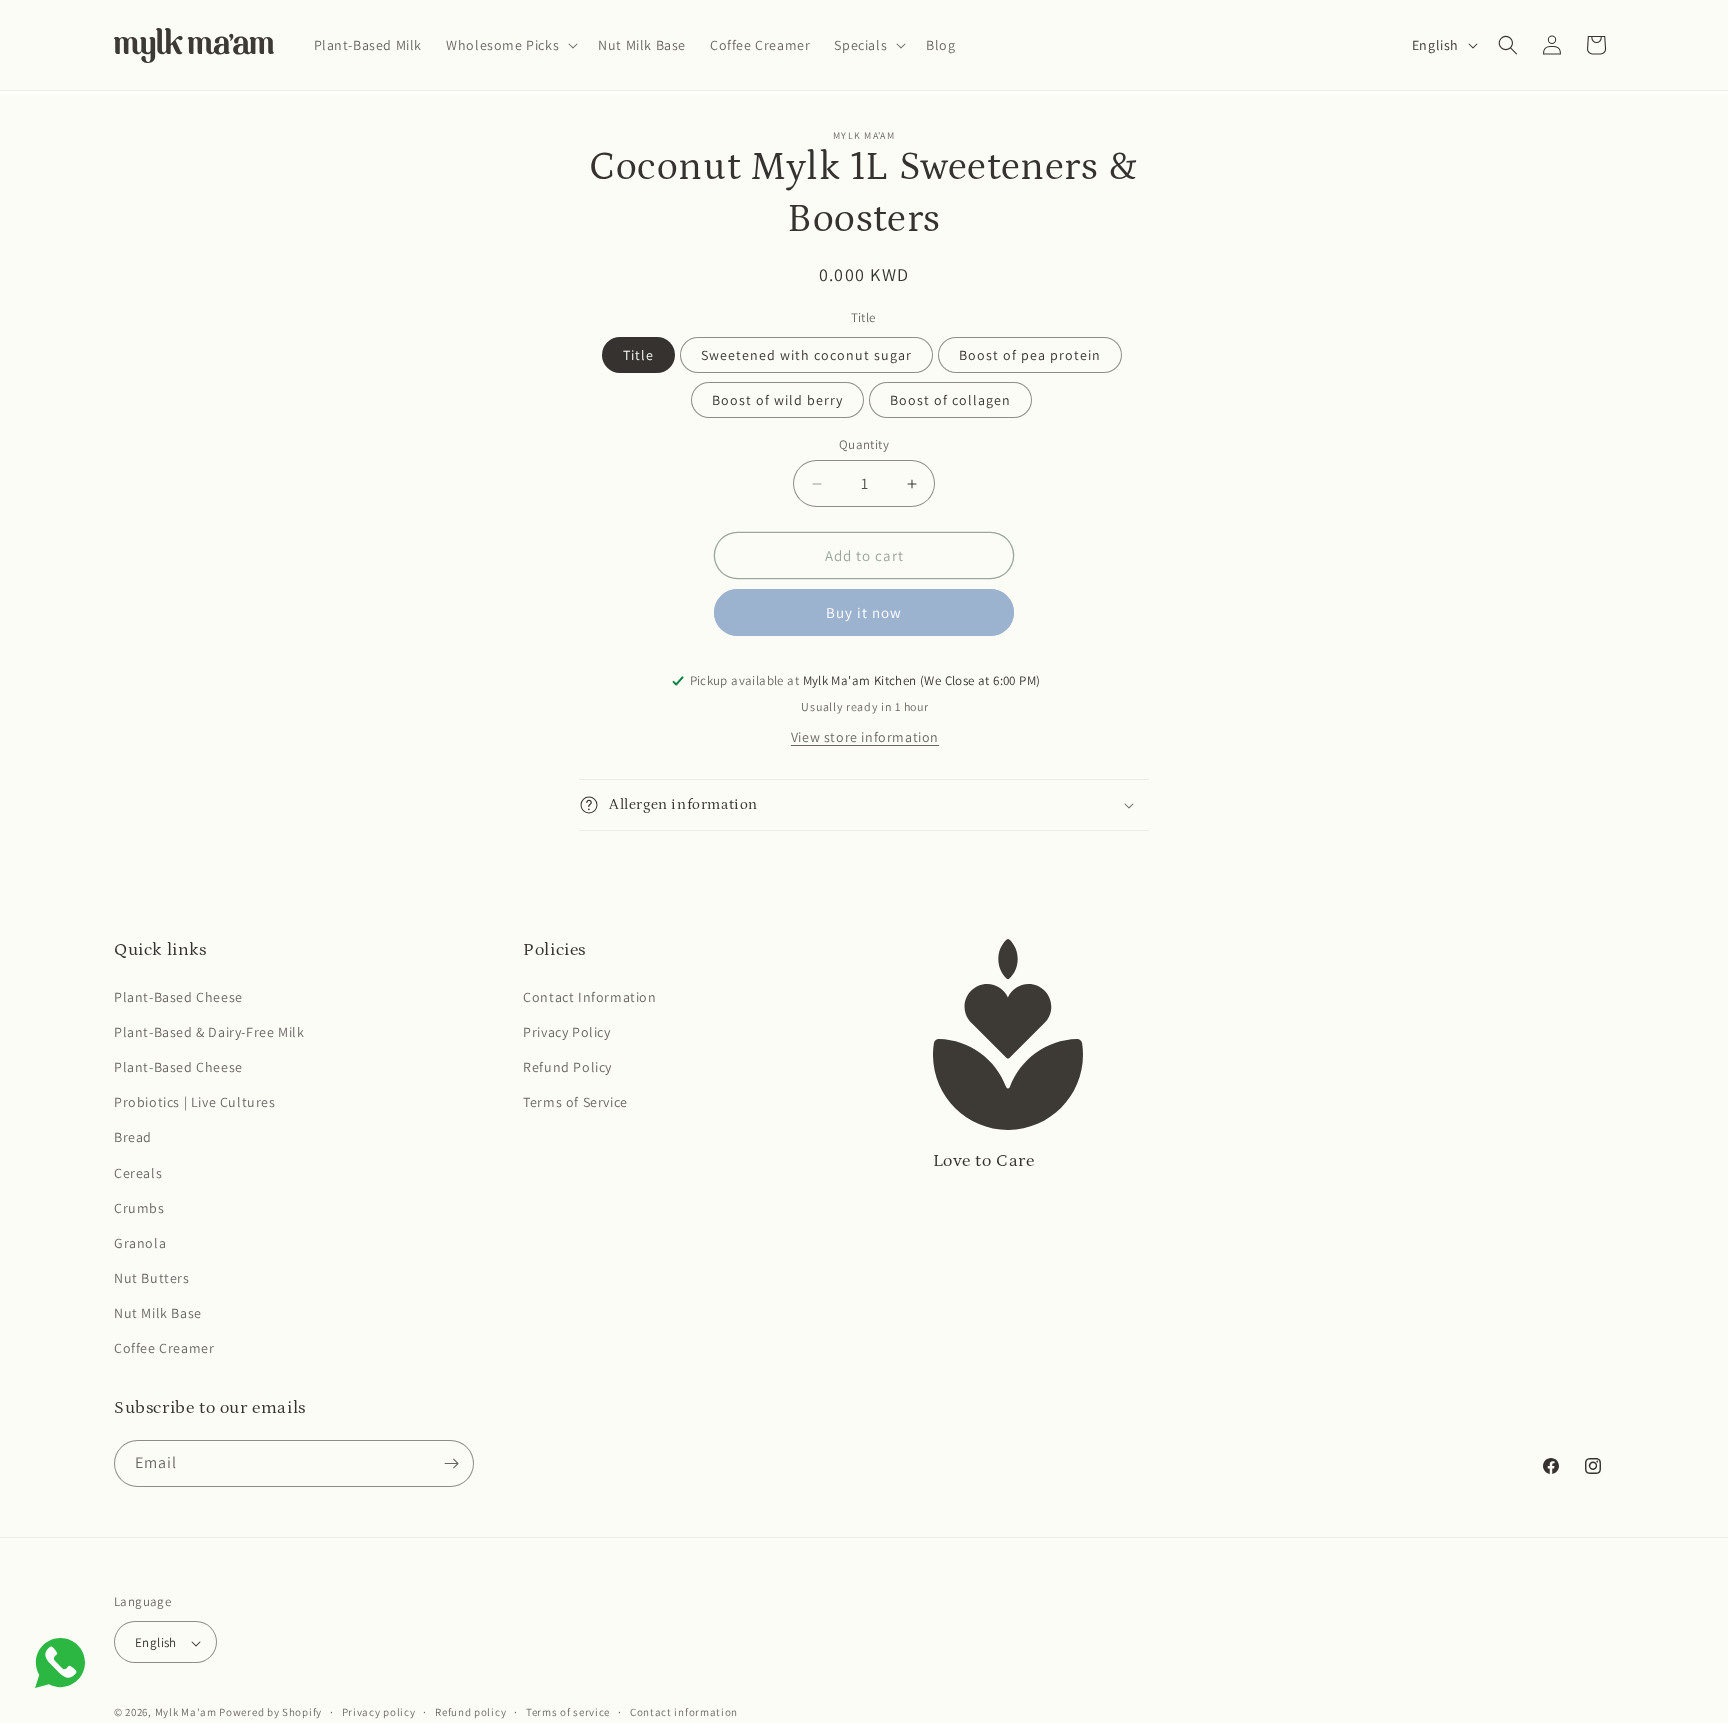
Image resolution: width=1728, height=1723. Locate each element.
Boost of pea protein (1030, 355)
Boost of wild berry (777, 400)
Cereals (138, 1173)
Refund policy (470, 1712)
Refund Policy (567, 1067)
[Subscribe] (451, 1463)
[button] (510, 45)
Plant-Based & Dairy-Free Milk (209, 1032)
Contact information (684, 1712)
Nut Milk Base (158, 1313)
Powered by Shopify (270, 1713)
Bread (133, 1137)
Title (638, 355)
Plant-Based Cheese (178, 997)
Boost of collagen (950, 400)
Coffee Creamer (164, 1349)
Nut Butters (152, 1278)
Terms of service (568, 1712)
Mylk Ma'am (186, 1713)
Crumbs (139, 1208)
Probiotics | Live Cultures (195, 1102)
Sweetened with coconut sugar (806, 355)
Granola (140, 1243)
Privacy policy (379, 1712)
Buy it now (864, 612)
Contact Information (589, 997)
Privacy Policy (566, 1032)
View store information (865, 737)
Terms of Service (575, 1102)
